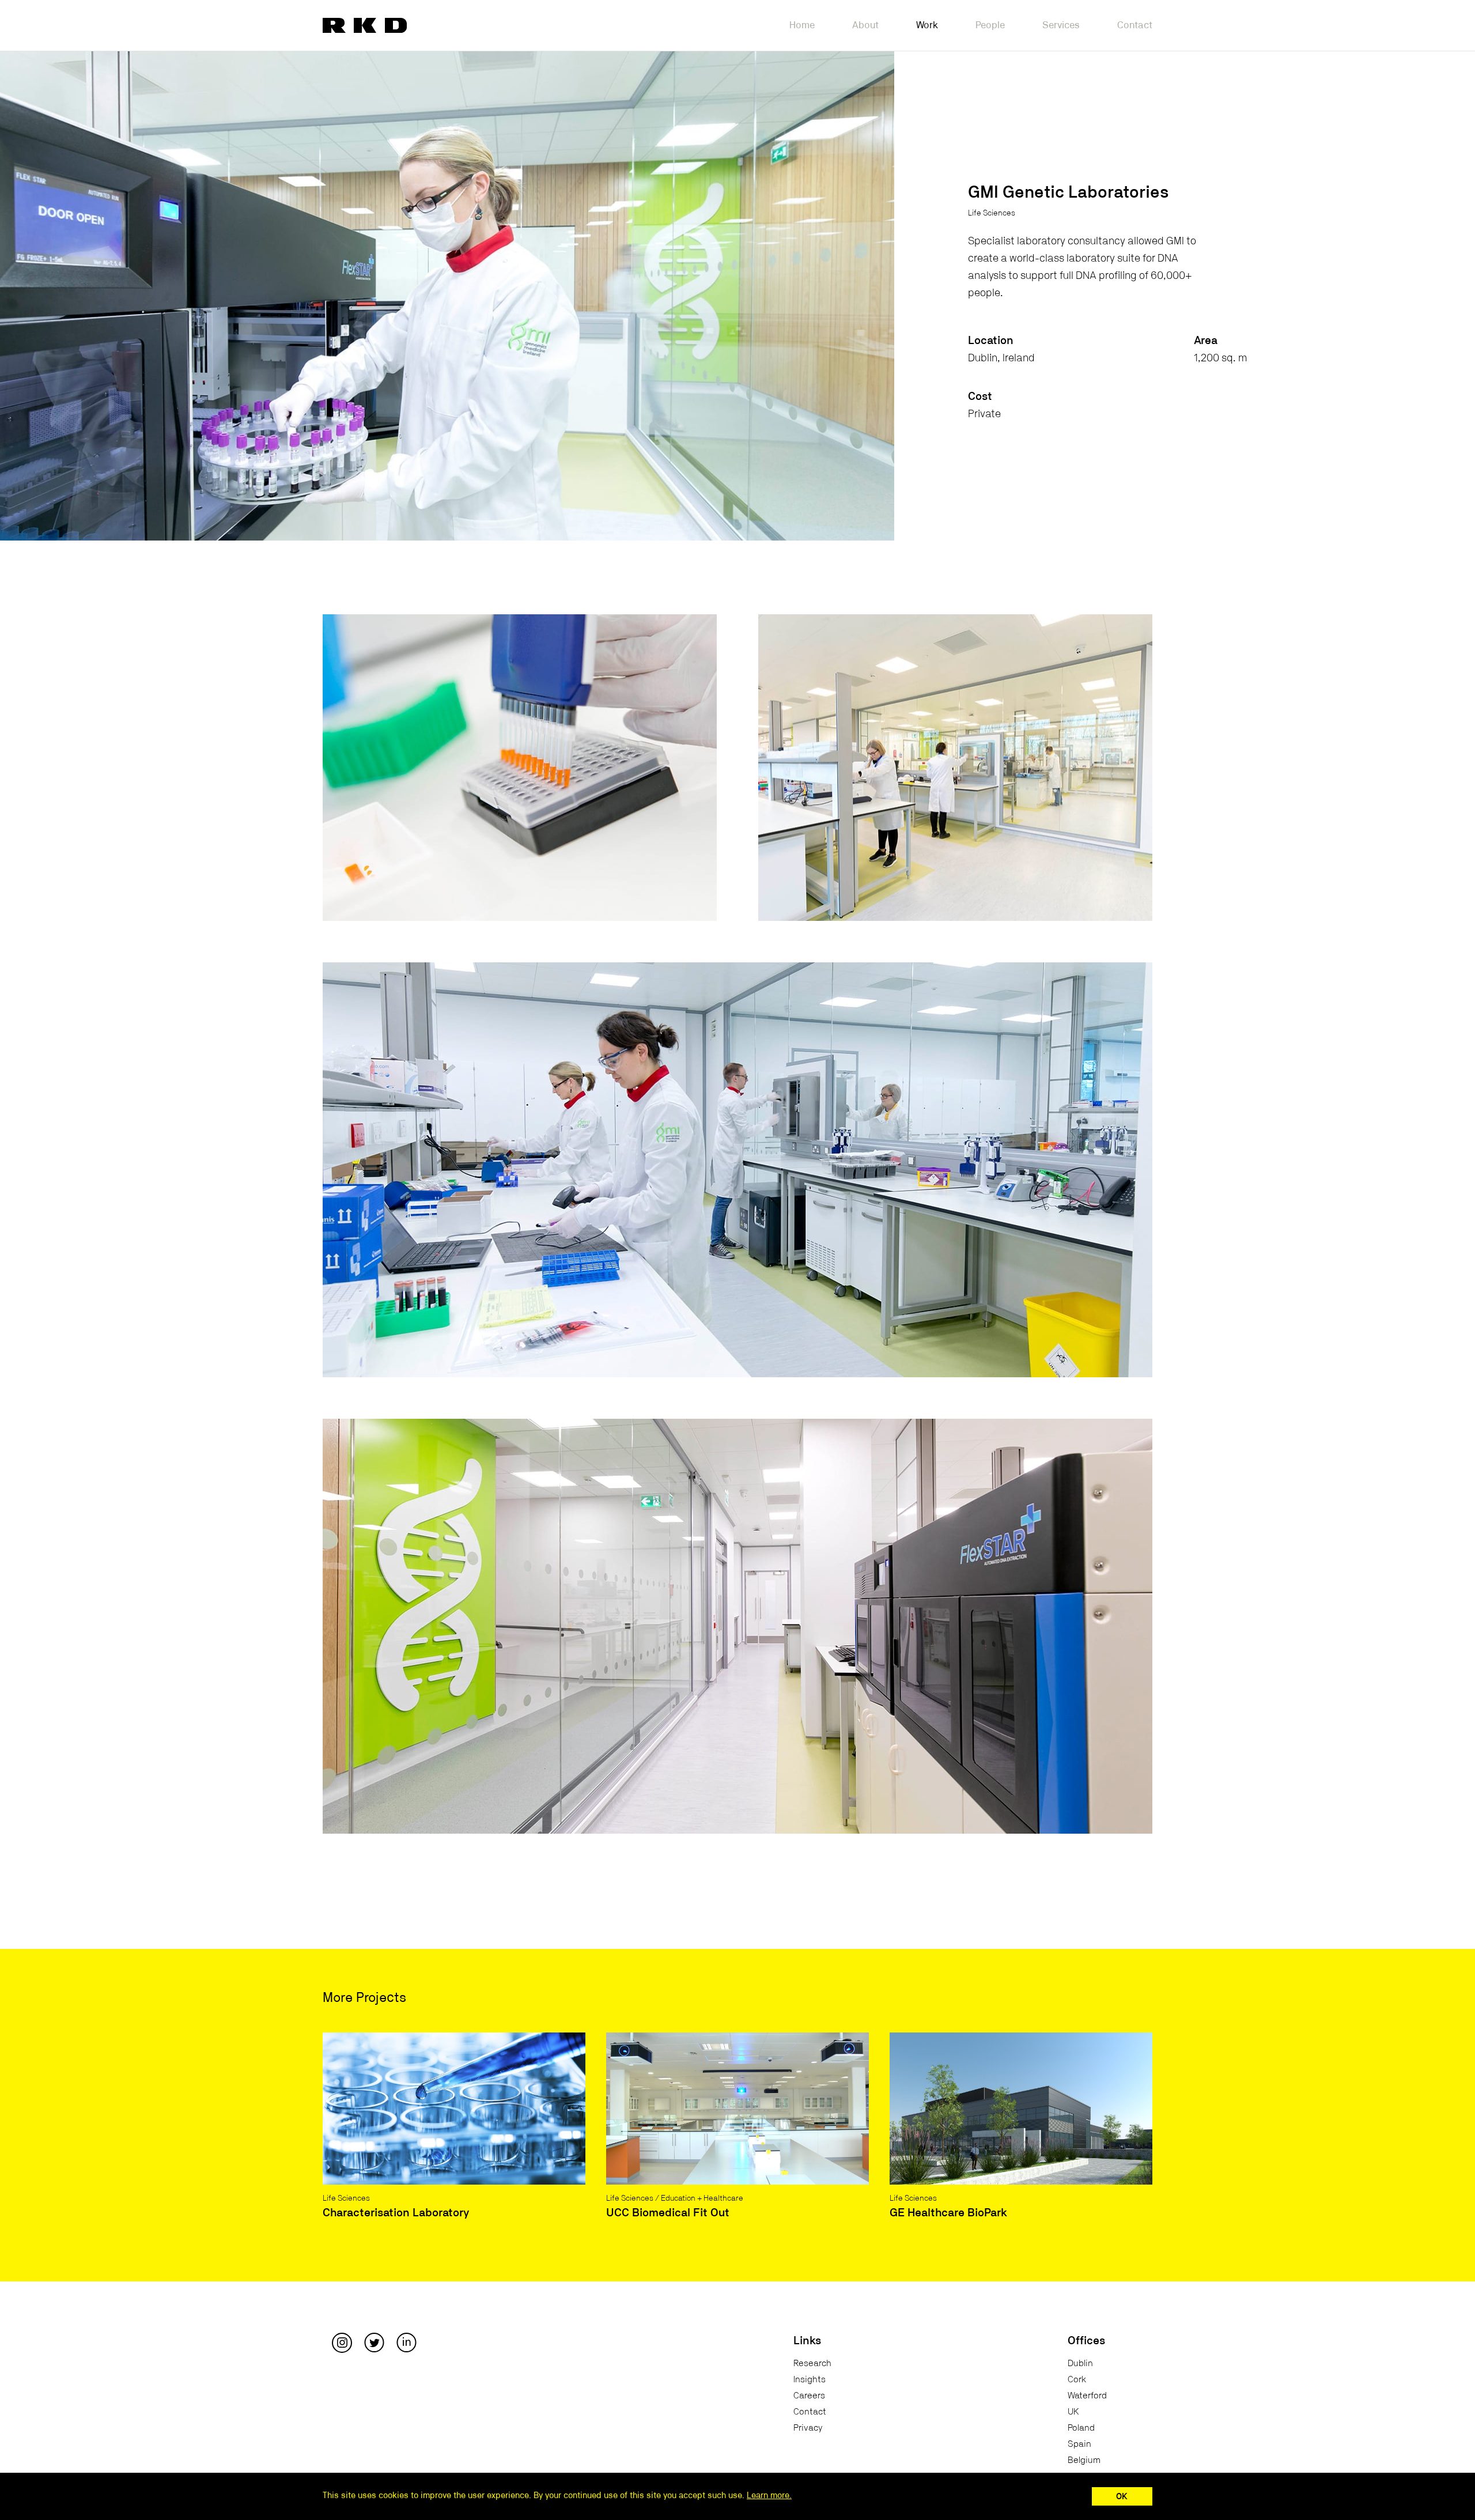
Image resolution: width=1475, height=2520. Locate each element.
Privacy (808, 2428)
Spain (1079, 2444)
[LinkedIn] (406, 2343)
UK (1073, 2412)
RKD (365, 25)
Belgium (1084, 2460)
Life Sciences (992, 213)
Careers (809, 2396)
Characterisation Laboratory (396, 2213)
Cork (1077, 2379)
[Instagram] (342, 2343)
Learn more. (769, 2496)
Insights (810, 2379)
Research (812, 2363)
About (865, 25)
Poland (1081, 2428)
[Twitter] (374, 2343)
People (990, 25)
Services (1061, 25)
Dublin (1080, 2363)
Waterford (1087, 2396)
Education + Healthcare (702, 2198)
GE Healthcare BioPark (948, 2213)
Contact (1135, 25)
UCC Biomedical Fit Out (668, 2213)
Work (927, 25)
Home (802, 25)
